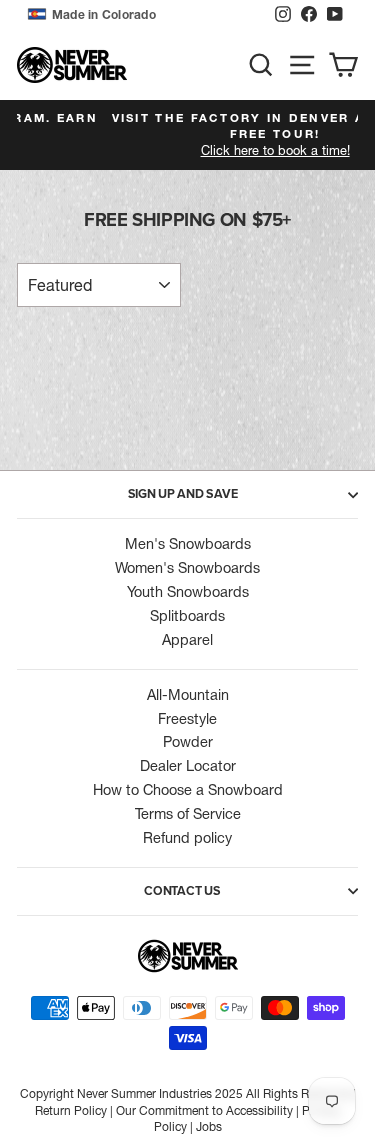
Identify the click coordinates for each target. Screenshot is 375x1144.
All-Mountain (188, 695)
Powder (188, 742)
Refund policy (187, 838)
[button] (146, 15)
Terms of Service (188, 814)
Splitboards (187, 616)
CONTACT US (182, 891)
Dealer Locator (188, 766)
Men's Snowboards (188, 544)
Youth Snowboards (188, 592)
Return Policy (71, 1110)
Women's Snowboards (187, 568)
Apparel (187, 640)
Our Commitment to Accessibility (204, 1110)
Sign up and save (183, 494)
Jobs (209, 1126)
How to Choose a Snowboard (188, 790)
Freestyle (187, 719)
